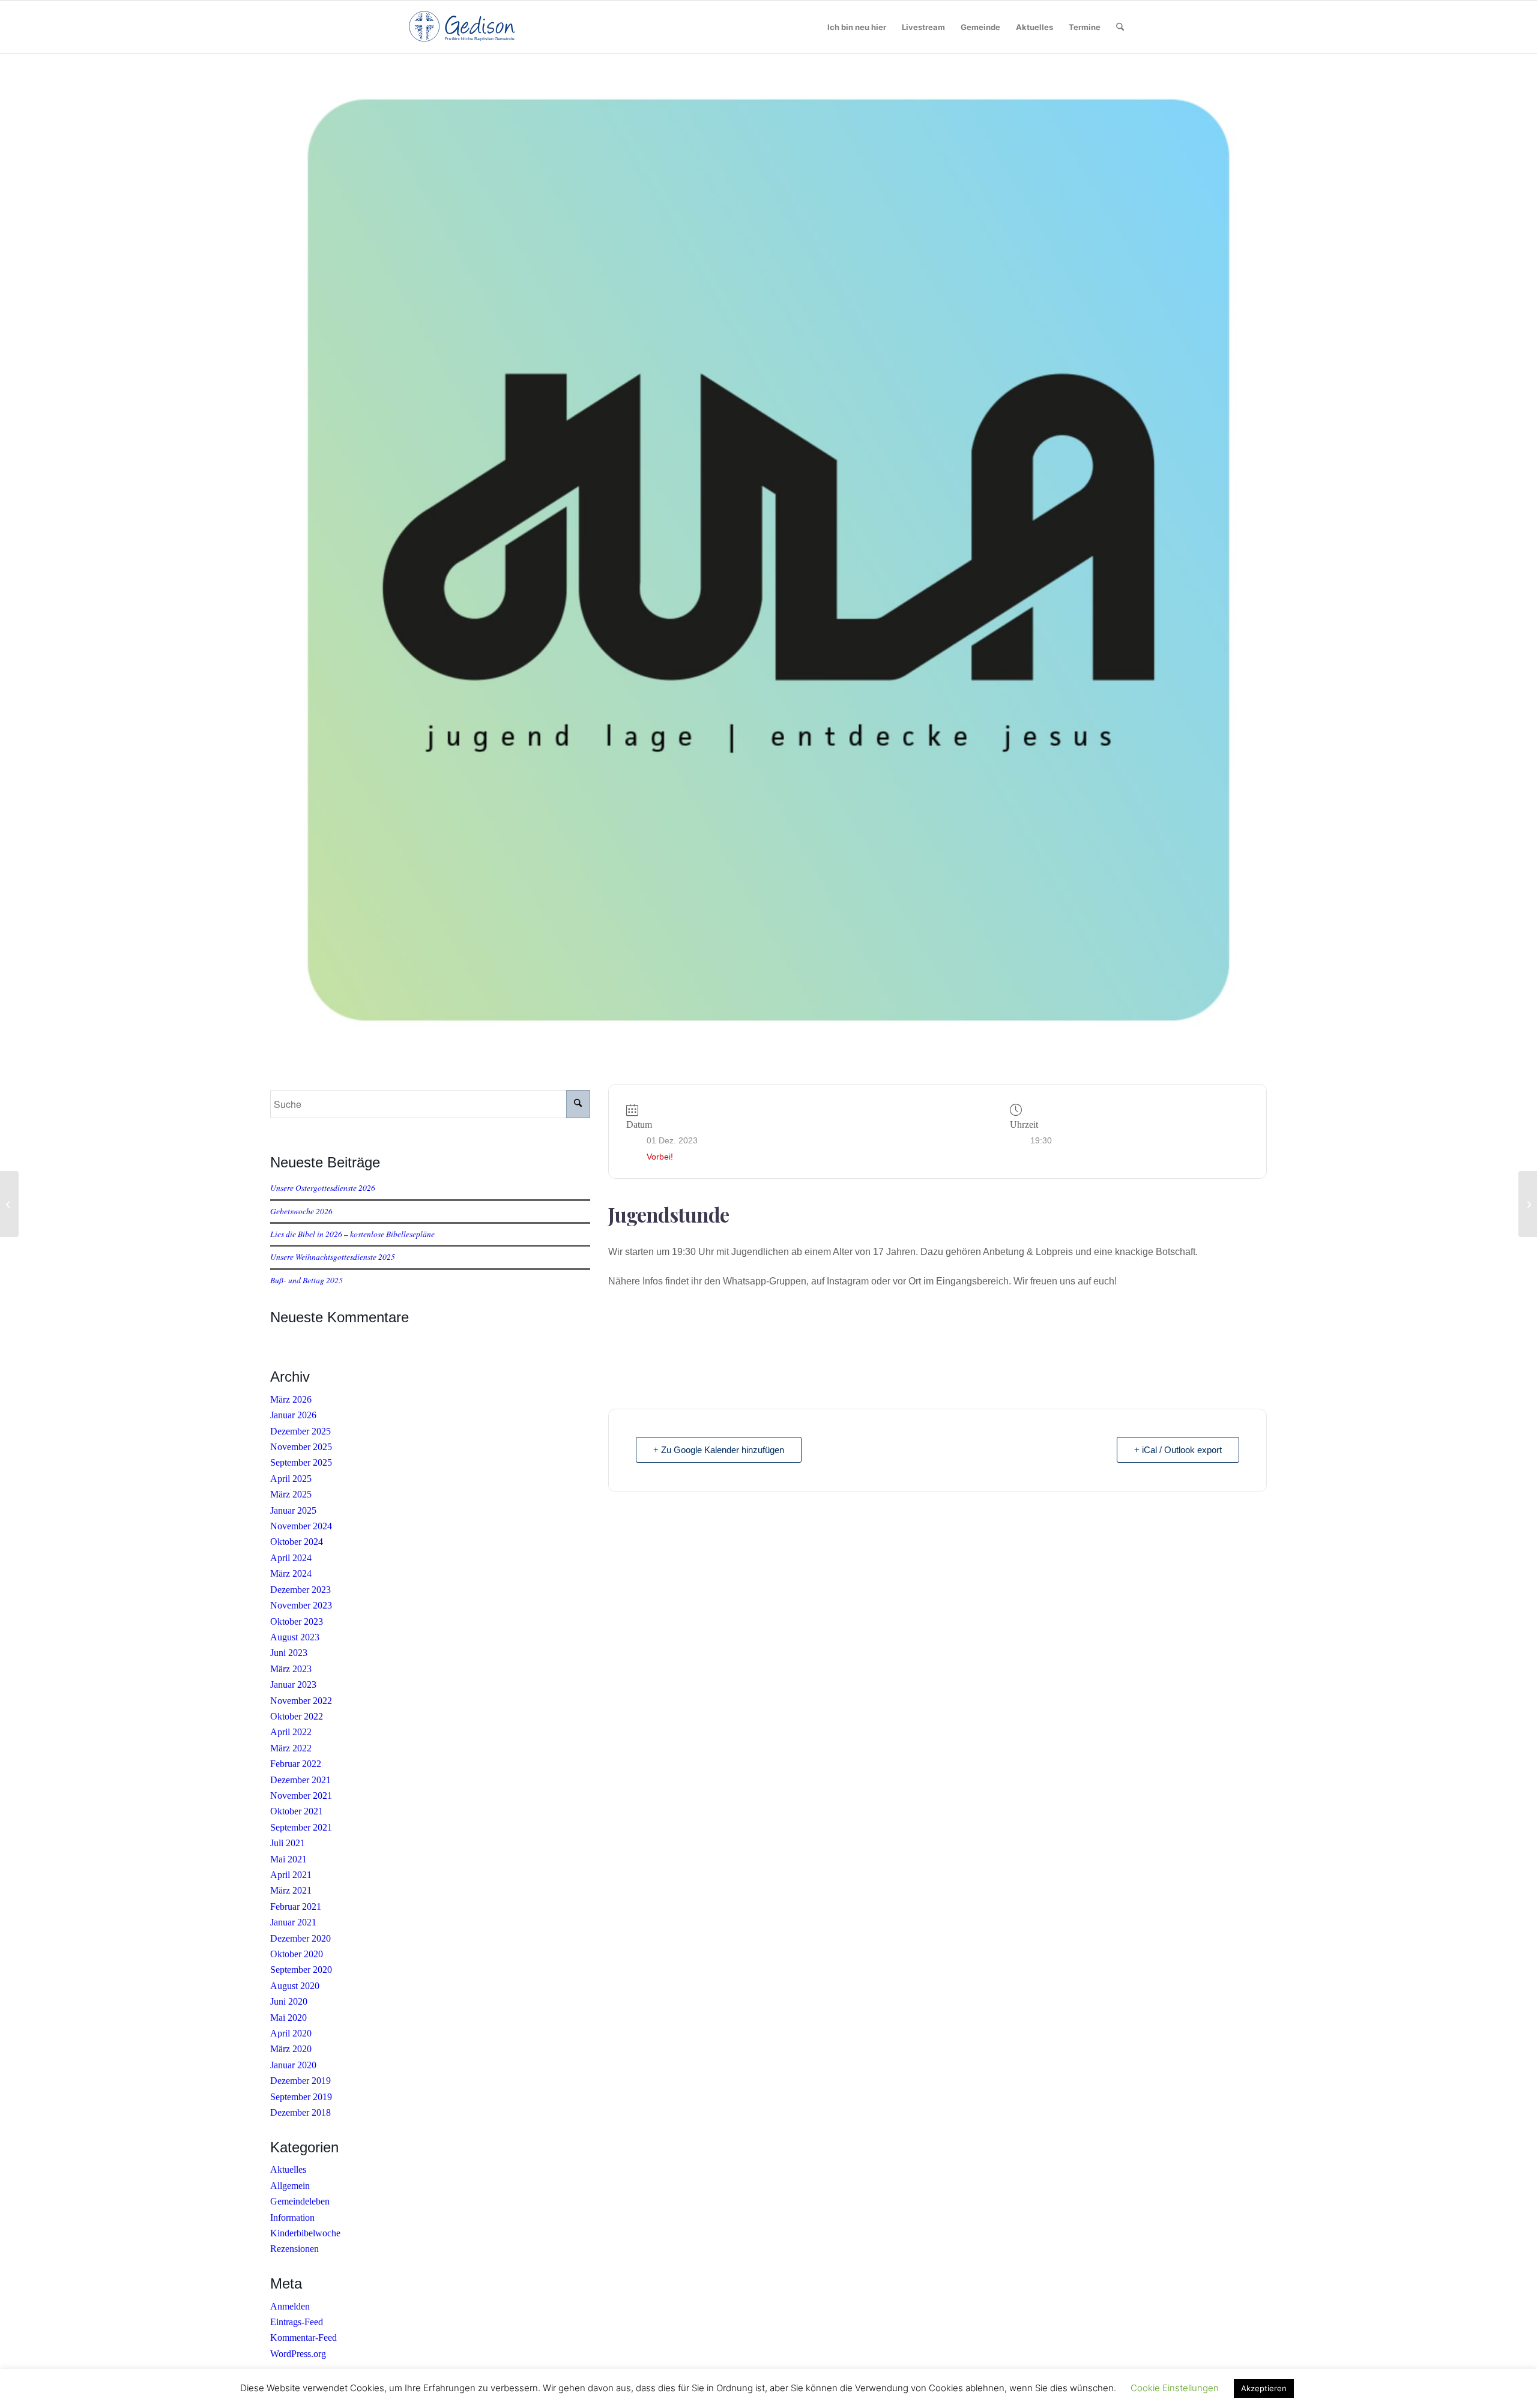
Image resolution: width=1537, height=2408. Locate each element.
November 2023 (301, 1605)
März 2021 (291, 1890)
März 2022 (291, 1748)
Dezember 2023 (300, 1590)
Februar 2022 (296, 1764)
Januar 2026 (293, 1415)
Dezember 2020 (300, 1938)
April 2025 (291, 1479)
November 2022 (301, 1701)
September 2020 (301, 1970)
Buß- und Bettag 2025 (306, 1280)
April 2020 (291, 2033)
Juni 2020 (289, 2001)
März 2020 (291, 2049)
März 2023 (291, 1669)
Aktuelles (288, 2169)
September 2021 (301, 1827)
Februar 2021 (296, 1907)
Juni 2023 (289, 1653)
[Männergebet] (1528, 1204)
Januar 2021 (293, 1922)
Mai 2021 (288, 1859)
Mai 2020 (288, 2018)
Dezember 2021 (300, 1780)
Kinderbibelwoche (305, 2233)
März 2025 (291, 1494)
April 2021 (291, 1875)
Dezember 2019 (300, 2081)
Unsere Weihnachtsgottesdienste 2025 (333, 1257)
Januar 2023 (293, 1684)
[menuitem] (857, 27)
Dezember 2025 (300, 1431)
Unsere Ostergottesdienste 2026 (323, 1187)
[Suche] (1120, 27)
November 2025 (301, 1447)
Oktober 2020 (297, 1954)
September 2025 (301, 1462)
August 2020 (295, 1986)
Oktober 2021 (297, 1811)
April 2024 (291, 1558)
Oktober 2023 (297, 1621)
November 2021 (301, 1795)
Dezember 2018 (300, 2112)
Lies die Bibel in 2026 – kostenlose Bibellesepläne (352, 1234)
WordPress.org (298, 2354)
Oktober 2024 (297, 1542)
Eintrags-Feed (297, 2322)
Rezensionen (294, 2249)
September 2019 (301, 2097)
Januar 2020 (293, 2065)
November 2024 (301, 1526)
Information (292, 2217)
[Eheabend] (9, 1204)
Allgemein (290, 2186)
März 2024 (291, 1573)
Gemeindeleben (300, 2201)
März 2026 (291, 1399)
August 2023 (295, 1637)
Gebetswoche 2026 (301, 1211)
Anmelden (290, 2306)
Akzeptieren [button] (1264, 2388)
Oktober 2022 (297, 1716)
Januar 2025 (293, 1510)
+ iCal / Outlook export (1178, 1450)
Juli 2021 (288, 1843)
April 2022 (291, 1732)
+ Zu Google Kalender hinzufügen (719, 1450)
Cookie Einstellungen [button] (1175, 2388)
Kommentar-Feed (303, 2337)
